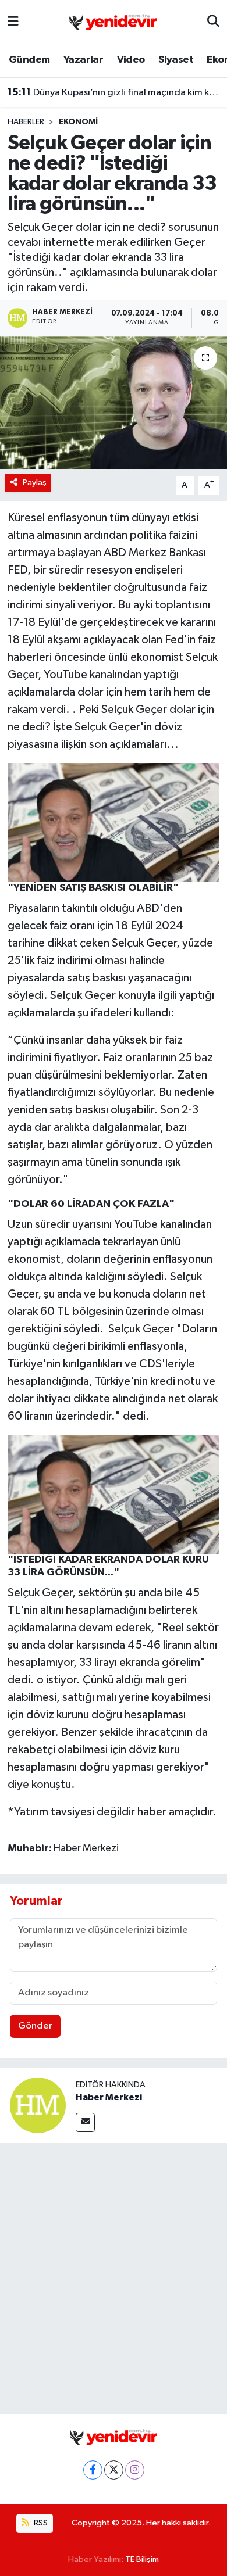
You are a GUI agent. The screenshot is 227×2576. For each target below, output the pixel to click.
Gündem (29, 60)
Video (131, 60)
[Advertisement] (114, 2276)
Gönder (35, 2026)
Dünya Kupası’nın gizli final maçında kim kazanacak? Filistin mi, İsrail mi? (114, 92)
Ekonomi (78, 122)
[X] (114, 2470)
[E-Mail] (85, 2122)
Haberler (26, 122)
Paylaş (35, 483)
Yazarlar (83, 60)
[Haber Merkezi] (38, 2105)
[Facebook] (93, 2470)
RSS (40, 2523)
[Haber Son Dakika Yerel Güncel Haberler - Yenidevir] (113, 22)
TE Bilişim (142, 2559)
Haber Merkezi (109, 2097)
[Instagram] (135, 2470)
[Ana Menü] (13, 22)
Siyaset (176, 60)
